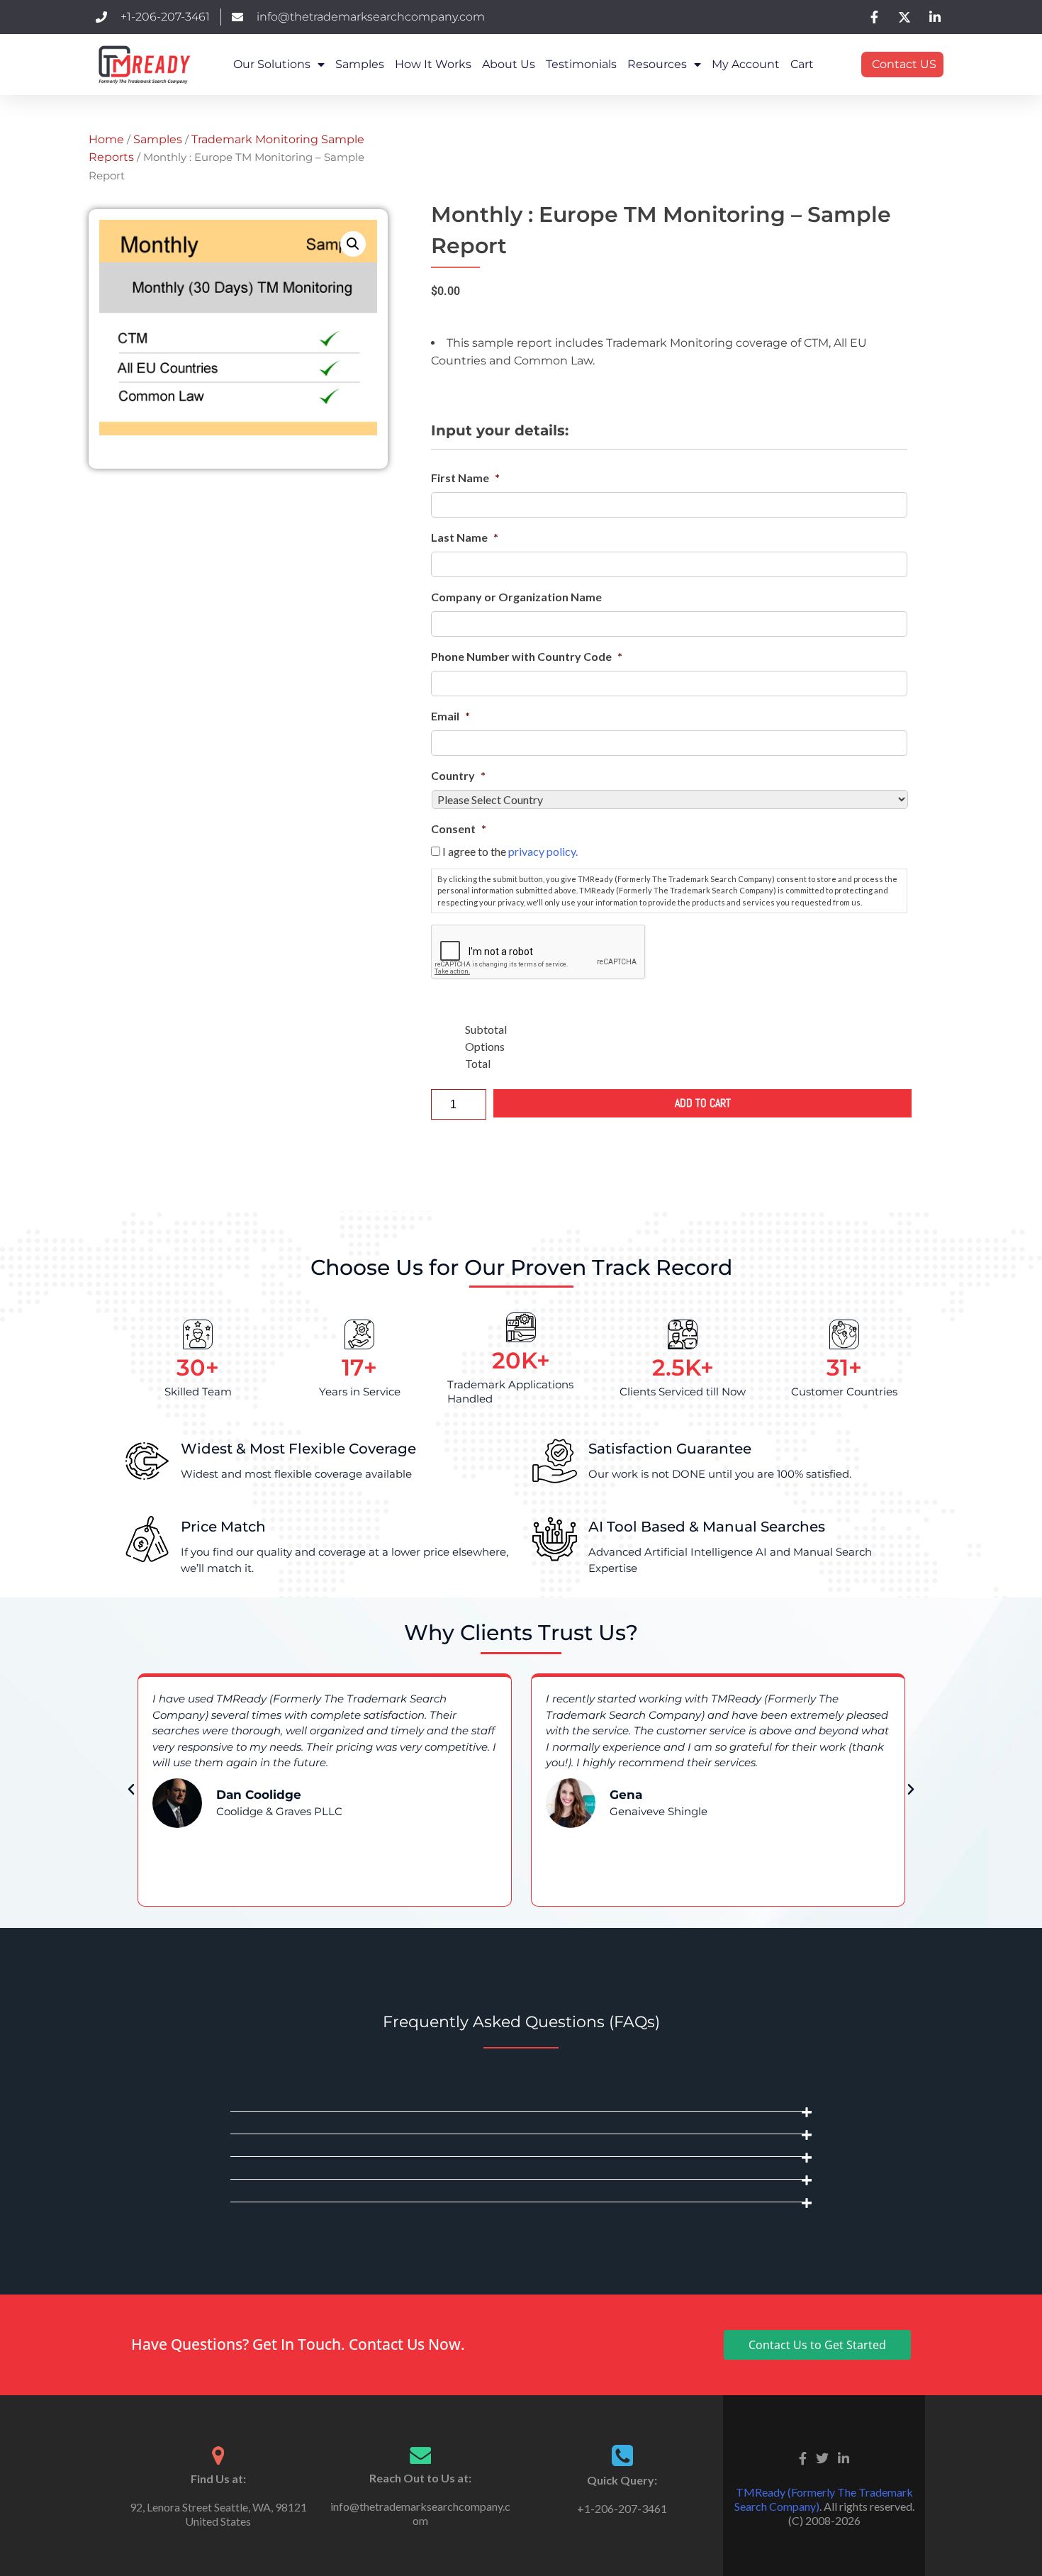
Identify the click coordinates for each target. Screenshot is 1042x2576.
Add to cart (703, 1103)
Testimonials (581, 64)
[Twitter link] (822, 2457)
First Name (465, 478)
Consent (459, 829)
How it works (433, 64)
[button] (353, 244)
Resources (657, 64)
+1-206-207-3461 (622, 2508)
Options (485, 1046)
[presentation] (539, 952)
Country (458, 775)
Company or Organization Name (516, 597)
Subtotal (486, 1029)
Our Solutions (272, 64)
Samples (360, 64)
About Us (509, 64)
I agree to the (510, 851)
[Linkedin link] (844, 2457)
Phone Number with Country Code (527, 656)
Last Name (465, 537)
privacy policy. (543, 851)
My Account (746, 64)
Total (478, 1063)
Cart (802, 64)
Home (106, 139)
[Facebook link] (803, 2457)
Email (450, 716)
